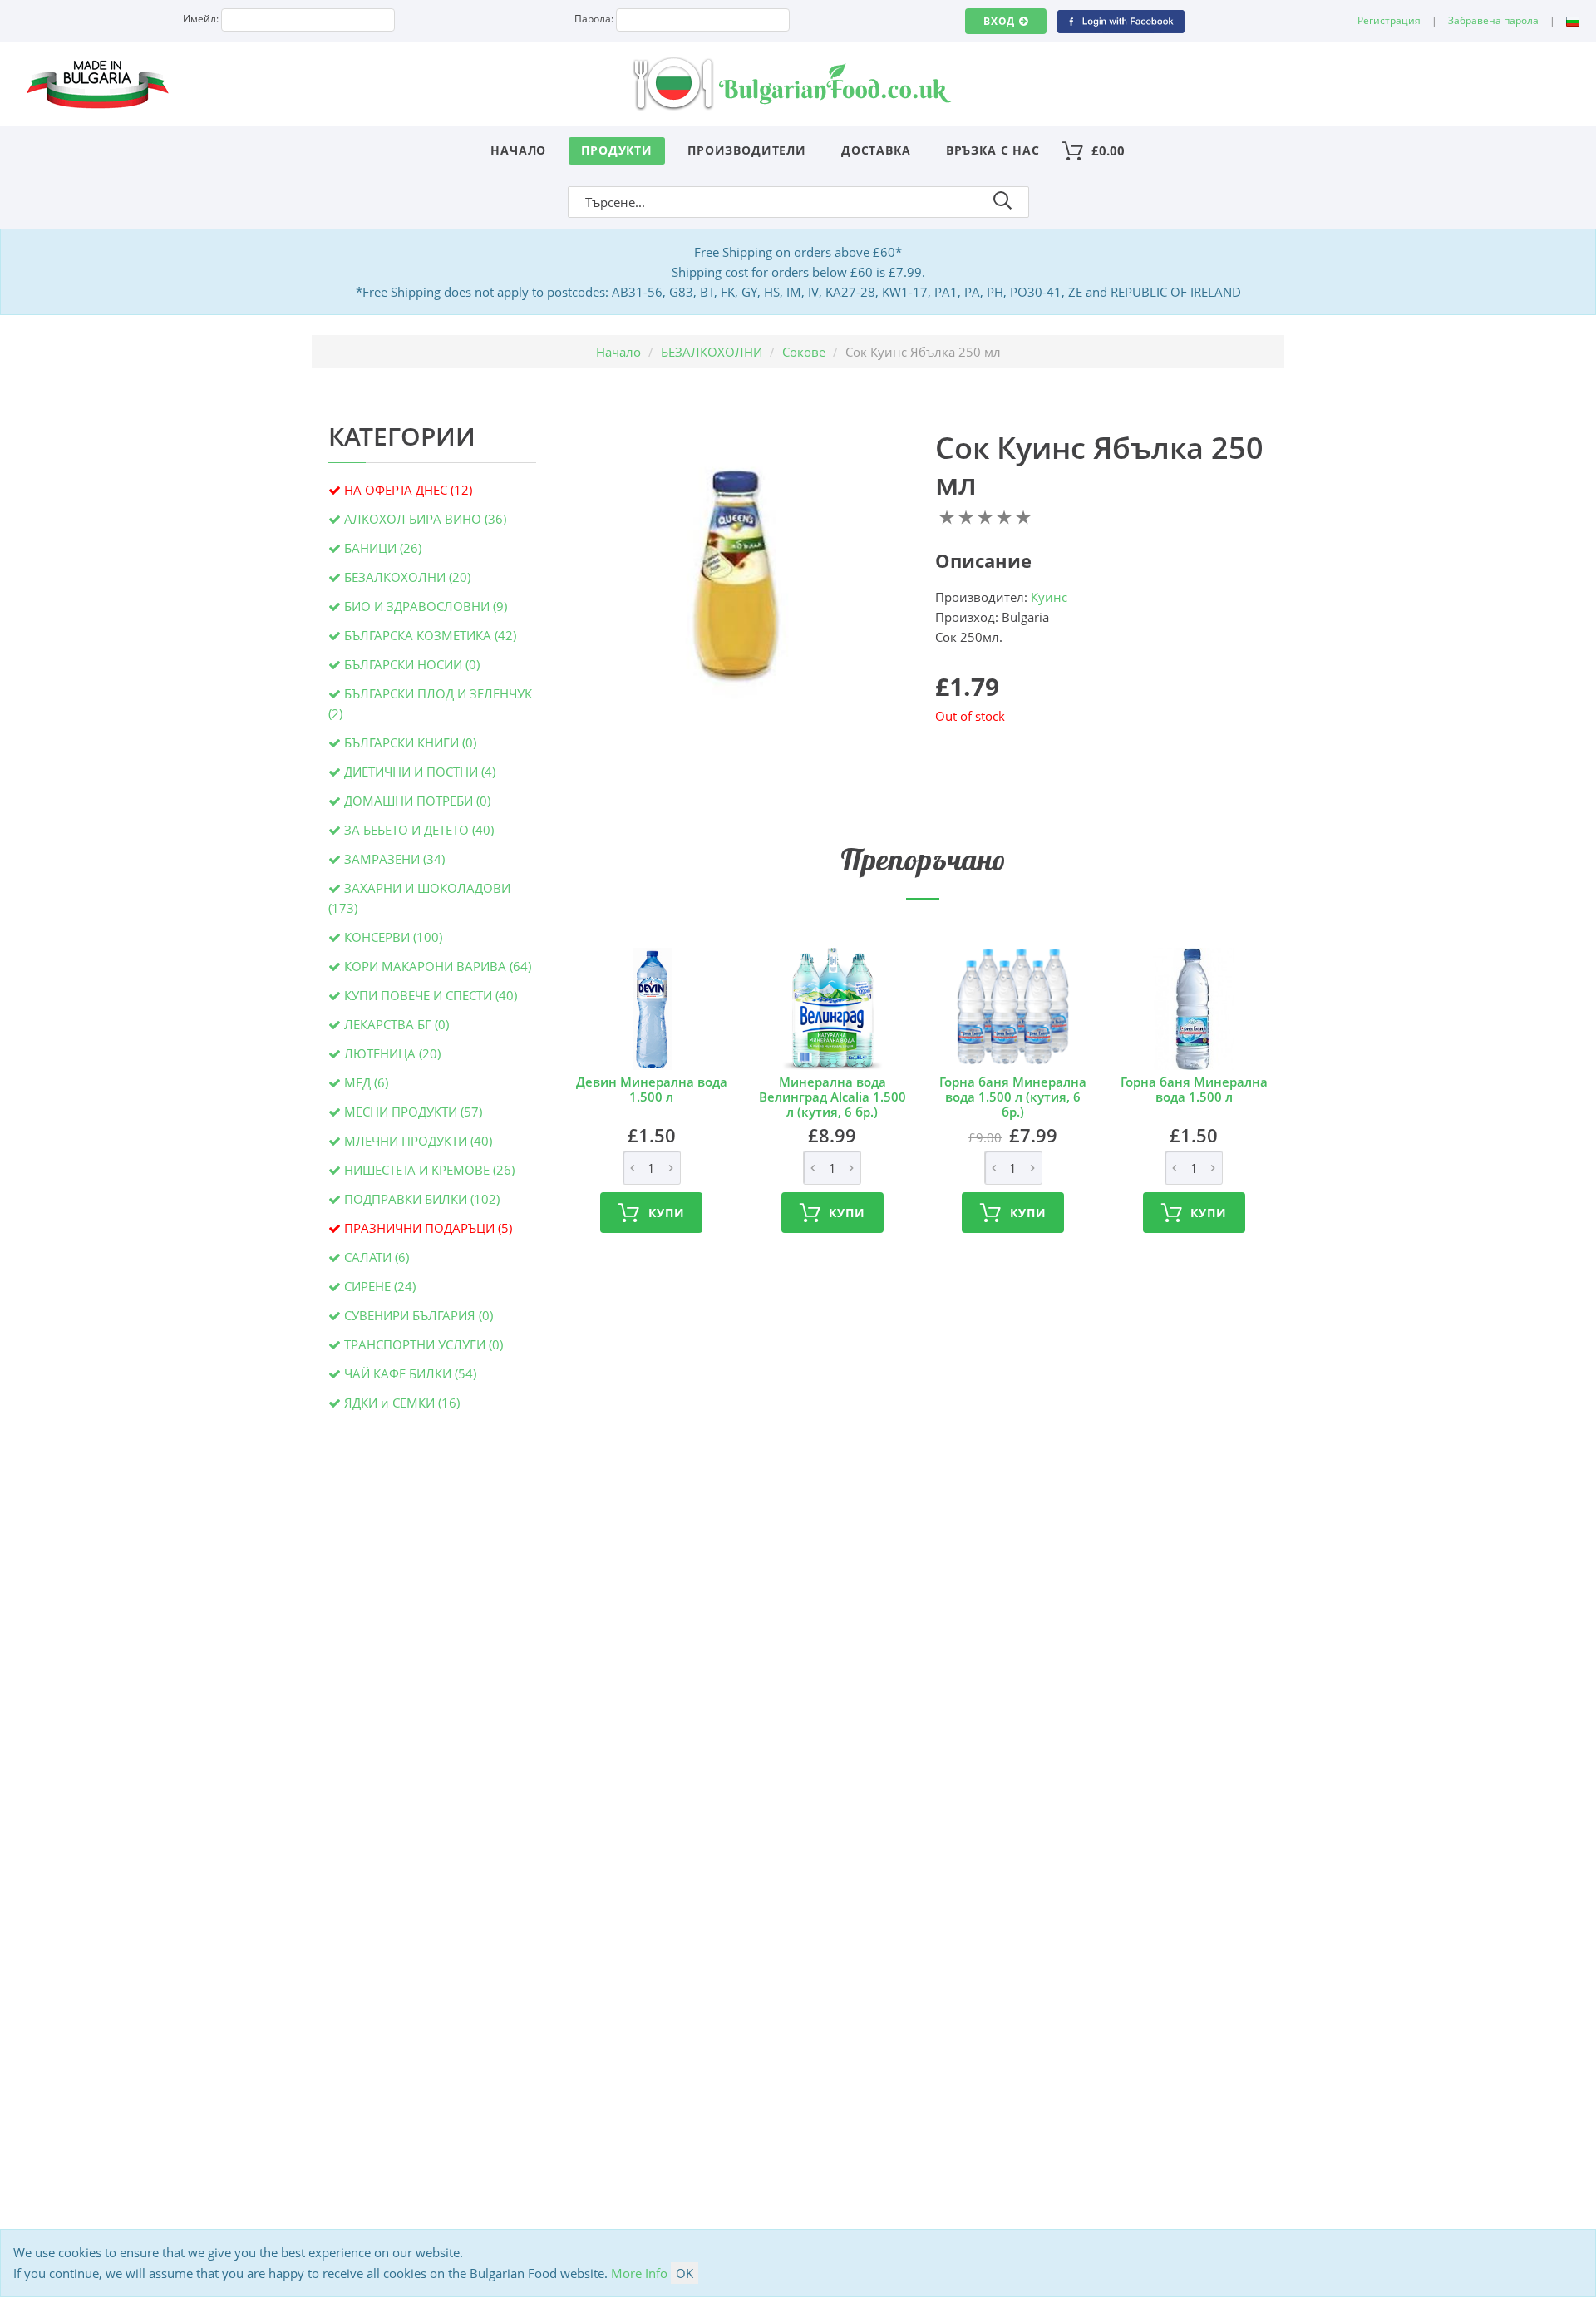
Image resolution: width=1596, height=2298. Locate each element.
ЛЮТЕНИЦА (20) (392, 1053)
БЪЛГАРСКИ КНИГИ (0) (410, 742)
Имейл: (201, 19)
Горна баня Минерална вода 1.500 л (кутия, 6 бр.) (1013, 1097)
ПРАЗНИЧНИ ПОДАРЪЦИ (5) (428, 1228)
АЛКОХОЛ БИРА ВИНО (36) (425, 519)
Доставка (876, 150)
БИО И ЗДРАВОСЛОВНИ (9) (426, 606)
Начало (518, 150)
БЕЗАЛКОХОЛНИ (712, 352)
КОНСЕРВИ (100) (393, 937)
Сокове (804, 352)
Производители (747, 150)
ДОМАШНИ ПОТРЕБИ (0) (417, 801)
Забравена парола (1493, 20)
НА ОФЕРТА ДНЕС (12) (408, 490)
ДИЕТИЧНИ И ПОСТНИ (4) (420, 772)
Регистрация (1389, 20)
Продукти (617, 150)
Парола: (594, 19)
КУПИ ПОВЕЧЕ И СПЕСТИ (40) (431, 995)
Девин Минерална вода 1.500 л (652, 1089)
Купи (666, 1213)
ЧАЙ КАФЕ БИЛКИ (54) (410, 1373)
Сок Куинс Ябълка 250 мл (1099, 466)
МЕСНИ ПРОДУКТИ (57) (413, 1112)
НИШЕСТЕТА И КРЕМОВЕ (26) (429, 1170)
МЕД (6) (366, 1082)
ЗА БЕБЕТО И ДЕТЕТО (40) (419, 830)
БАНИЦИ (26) (383, 548)
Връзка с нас (993, 150)
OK (685, 2273)
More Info (639, 2273)
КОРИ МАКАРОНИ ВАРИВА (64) (438, 966)
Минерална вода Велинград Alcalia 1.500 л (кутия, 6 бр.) (832, 1097)
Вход (999, 21)
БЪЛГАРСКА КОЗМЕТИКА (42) (430, 635)
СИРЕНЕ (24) (380, 1286)
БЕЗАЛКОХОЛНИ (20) (407, 577)
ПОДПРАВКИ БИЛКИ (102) (422, 1199)
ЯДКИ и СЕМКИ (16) (402, 1403)
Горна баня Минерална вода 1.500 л (1194, 1089)
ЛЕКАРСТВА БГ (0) (397, 1024)
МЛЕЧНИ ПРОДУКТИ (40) (418, 1141)
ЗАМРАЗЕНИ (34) (394, 859)
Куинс (1049, 597)
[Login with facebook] (1121, 20)
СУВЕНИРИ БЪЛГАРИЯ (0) (419, 1315)
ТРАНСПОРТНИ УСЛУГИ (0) (424, 1344)
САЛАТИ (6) (377, 1257)
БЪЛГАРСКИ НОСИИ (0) (412, 664)
